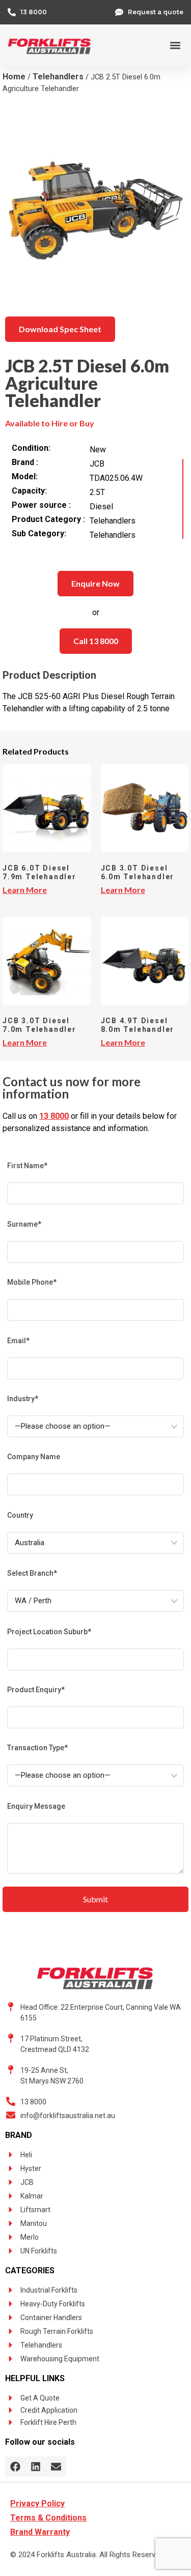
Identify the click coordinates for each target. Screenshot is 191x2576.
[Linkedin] (36, 2467)
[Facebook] (15, 2467)
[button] (175, 46)
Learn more (25, 890)
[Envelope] (56, 2467)
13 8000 (54, 1116)
